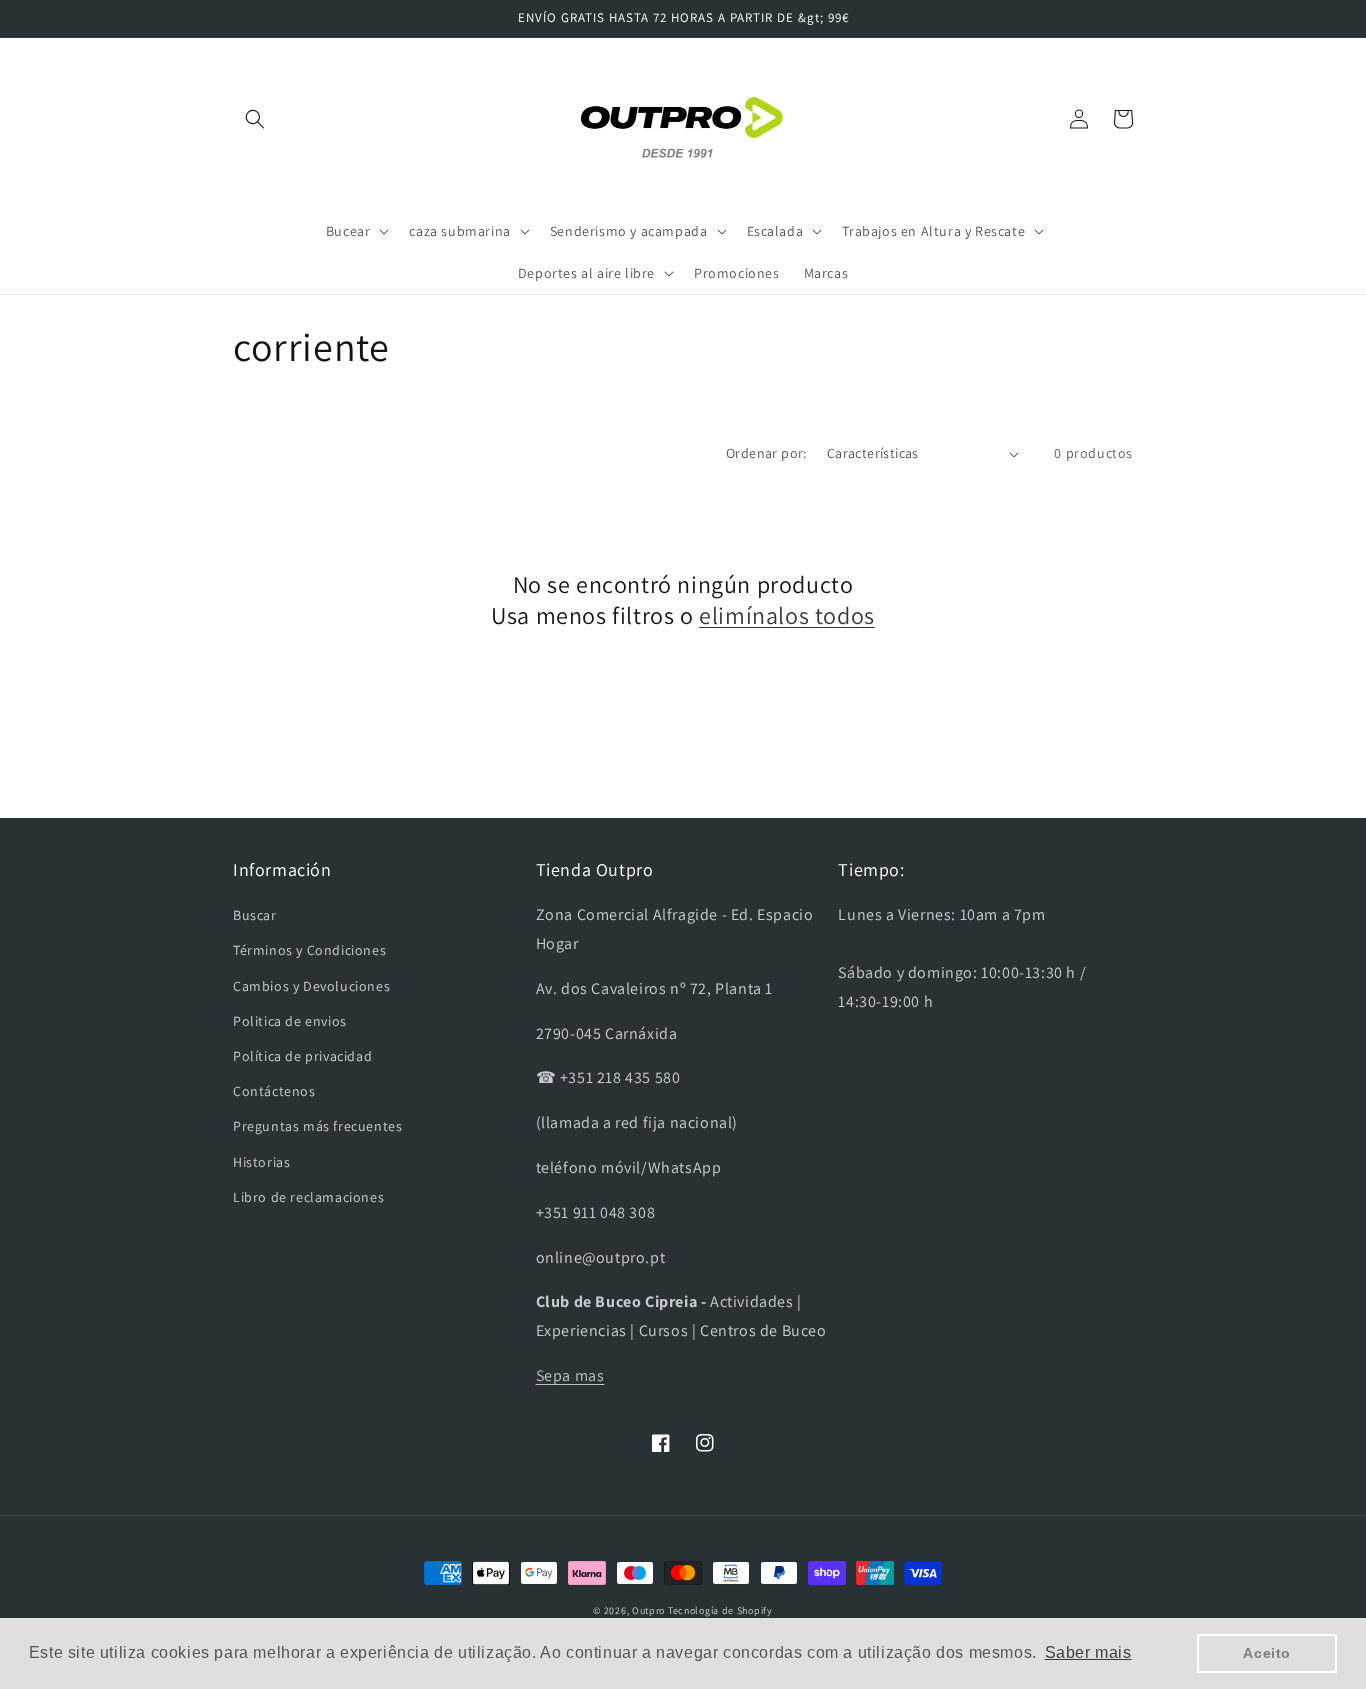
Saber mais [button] (1088, 1652)
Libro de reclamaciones (308, 1197)
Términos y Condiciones (309, 950)
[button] (255, 119)
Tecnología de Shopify (720, 1610)
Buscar (255, 915)
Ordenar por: (766, 453)
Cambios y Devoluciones (311, 986)
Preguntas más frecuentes (317, 1126)
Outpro (648, 1610)
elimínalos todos (787, 615)
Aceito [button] (1267, 1653)
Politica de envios (290, 1021)
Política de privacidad (302, 1056)
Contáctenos (274, 1091)
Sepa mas (570, 1375)
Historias (261, 1162)
